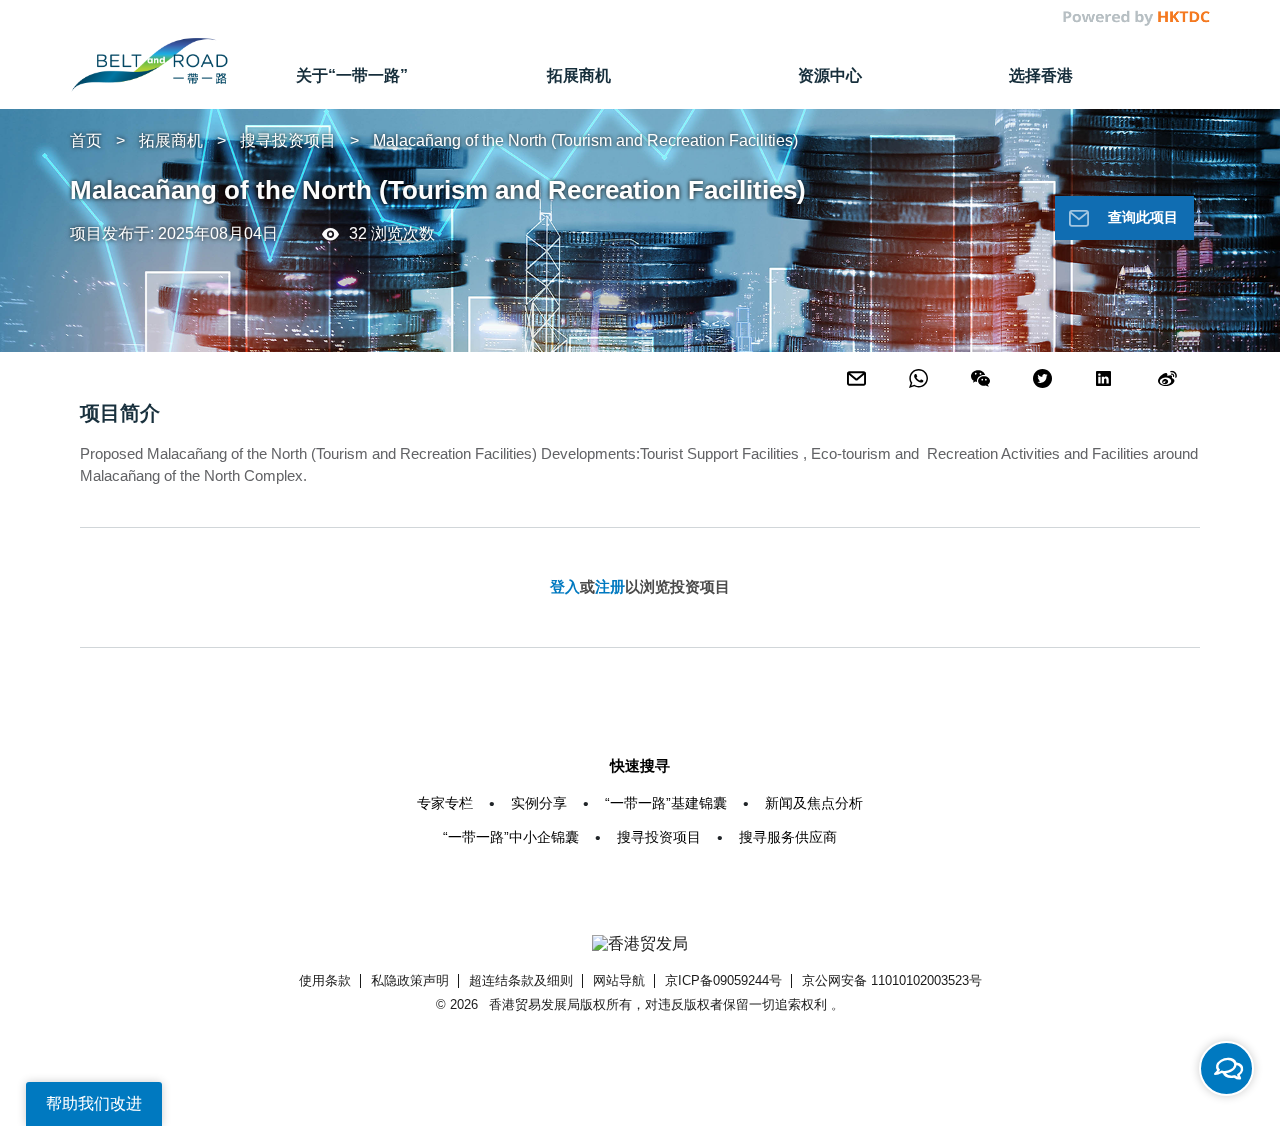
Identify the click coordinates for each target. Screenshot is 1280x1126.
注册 (610, 586)
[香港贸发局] (640, 944)
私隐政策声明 (410, 980)
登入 (565, 586)
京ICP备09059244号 (723, 980)
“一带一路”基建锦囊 (666, 803)
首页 (86, 140)
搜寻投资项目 (288, 140)
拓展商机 (171, 140)
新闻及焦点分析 (814, 803)
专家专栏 (445, 803)
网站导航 (619, 980)
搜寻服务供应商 (788, 837)
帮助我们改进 (94, 1103)
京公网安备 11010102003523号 (892, 980)
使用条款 (325, 980)
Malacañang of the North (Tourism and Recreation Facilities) (585, 140)
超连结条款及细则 (521, 980)
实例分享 (539, 803)
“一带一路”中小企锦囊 (511, 837)
